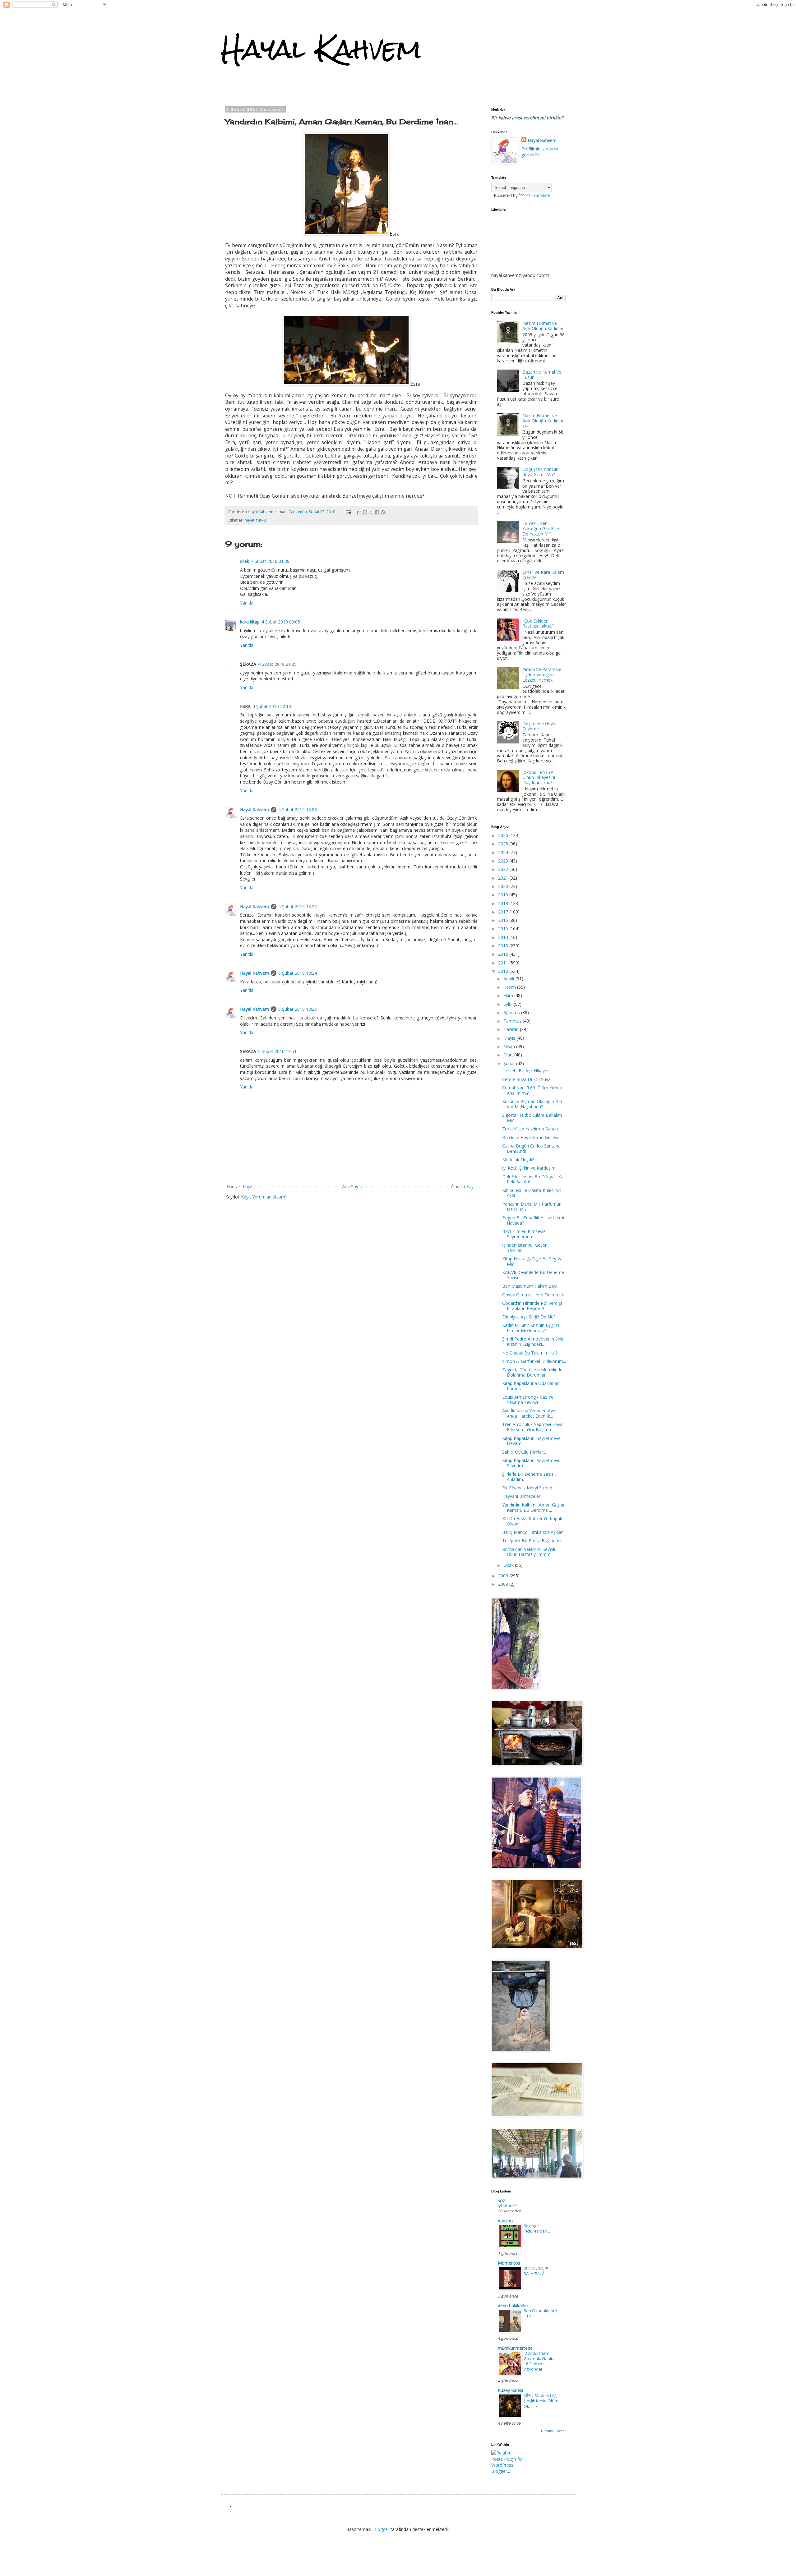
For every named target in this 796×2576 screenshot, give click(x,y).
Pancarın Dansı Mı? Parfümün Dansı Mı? (532, 1207)
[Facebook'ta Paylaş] (377, 512)
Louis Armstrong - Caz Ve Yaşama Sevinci (528, 1400)
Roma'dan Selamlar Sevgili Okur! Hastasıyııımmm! (529, 1552)
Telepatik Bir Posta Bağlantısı (532, 1541)
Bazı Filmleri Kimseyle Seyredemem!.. (524, 1234)
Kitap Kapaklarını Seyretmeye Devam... (531, 1441)
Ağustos (512, 1012)
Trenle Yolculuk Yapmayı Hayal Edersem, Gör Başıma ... (533, 1427)
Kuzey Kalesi (510, 2390)
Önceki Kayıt (464, 1187)
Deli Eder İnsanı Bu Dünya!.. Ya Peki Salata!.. (533, 1179)
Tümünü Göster (553, 2431)
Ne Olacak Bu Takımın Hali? (530, 1353)
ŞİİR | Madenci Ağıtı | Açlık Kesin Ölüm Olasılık (542, 2401)
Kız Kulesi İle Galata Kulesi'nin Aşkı (532, 1193)
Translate (541, 195)
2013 (504, 946)
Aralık (509, 979)
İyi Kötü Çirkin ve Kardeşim (529, 1168)
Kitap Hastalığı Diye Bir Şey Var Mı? (533, 1261)
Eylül (509, 1004)
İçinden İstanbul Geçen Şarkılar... (525, 1248)
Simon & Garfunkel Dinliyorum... (534, 1361)
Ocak (509, 1565)
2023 (504, 861)
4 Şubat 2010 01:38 (270, 561)
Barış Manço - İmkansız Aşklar (532, 1532)
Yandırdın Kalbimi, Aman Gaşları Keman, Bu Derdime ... (534, 1507)
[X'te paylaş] (371, 512)
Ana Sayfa (352, 1187)
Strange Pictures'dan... (537, 2228)
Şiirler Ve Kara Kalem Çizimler (543, 575)
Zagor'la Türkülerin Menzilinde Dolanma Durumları (532, 1372)
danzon (505, 2221)
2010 (504, 971)
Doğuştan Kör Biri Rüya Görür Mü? (540, 472)
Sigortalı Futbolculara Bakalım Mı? (532, 1118)
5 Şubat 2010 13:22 (298, 906)
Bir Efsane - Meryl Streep (527, 1488)
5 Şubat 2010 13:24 (298, 973)
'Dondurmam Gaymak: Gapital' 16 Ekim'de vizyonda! (540, 2361)
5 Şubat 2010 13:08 (298, 810)
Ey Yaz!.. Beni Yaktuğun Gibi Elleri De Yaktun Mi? (541, 529)
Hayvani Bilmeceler (521, 1496)
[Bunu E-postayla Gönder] (359, 512)
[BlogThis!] (365, 512)
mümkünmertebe (515, 2348)
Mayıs (510, 1038)
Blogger (381, 2529)
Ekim (509, 995)
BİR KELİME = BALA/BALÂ (536, 2271)
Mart (509, 1055)
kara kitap (250, 622)
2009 (504, 1576)
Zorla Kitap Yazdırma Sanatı (530, 1129)
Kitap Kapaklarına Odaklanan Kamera (531, 1386)
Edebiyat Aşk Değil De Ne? (529, 1317)
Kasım (510, 987)
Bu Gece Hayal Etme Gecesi (530, 1137)
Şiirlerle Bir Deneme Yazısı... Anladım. (530, 1477)
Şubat (510, 1063)
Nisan (510, 1046)
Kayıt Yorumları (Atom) (264, 1197)
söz (501, 2200)
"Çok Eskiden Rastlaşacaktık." (538, 623)
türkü (261, 520)
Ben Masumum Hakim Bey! (530, 1286)
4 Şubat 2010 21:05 (277, 664)
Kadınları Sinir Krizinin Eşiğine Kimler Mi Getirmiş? (531, 1328)
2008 (504, 1584)
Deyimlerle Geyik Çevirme (539, 726)
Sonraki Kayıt (240, 1187)
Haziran (512, 1029)
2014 (504, 937)
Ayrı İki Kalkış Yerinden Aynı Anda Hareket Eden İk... (529, 1413)
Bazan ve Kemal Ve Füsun (542, 375)
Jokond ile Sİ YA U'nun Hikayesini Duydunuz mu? (539, 777)
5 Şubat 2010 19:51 (277, 1051)
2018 (504, 903)
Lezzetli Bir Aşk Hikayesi (526, 1071)
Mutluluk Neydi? (518, 1159)
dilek (245, 561)
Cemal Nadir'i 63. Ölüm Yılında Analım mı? (532, 1090)
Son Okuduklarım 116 (540, 2313)
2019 (504, 895)
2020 (504, 886)
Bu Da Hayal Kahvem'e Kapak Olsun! (532, 1521)
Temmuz (513, 1021)
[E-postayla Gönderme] (348, 512)
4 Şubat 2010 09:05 (281, 622)
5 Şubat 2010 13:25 (298, 1009)
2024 (504, 852)
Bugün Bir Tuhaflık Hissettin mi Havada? (533, 1220)
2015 (504, 929)
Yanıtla (247, 603)
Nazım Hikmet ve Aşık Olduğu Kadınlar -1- (543, 421)
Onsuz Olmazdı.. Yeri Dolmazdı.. (534, 1295)
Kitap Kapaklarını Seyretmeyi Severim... (531, 1463)
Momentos (509, 2263)
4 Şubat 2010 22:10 (272, 706)
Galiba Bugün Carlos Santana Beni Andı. (531, 1148)
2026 (504, 835)
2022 (504, 869)
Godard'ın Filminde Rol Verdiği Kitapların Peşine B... (532, 1306)
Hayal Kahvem (321, 49)
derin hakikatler (513, 2305)
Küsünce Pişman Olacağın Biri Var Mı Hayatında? (532, 1104)
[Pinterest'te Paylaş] (383, 512)
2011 (504, 963)
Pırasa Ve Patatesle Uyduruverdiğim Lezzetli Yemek (542, 675)
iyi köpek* (507, 2206)
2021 (504, 878)
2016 (504, 920)
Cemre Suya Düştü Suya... (528, 1079)
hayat (249, 520)
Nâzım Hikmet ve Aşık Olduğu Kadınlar (543, 326)
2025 (504, 844)
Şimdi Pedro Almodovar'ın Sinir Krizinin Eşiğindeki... (533, 1341)
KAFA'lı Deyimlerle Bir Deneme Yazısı (533, 1275)
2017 (504, 912)
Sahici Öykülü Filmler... (524, 1452)
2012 (504, 954)
